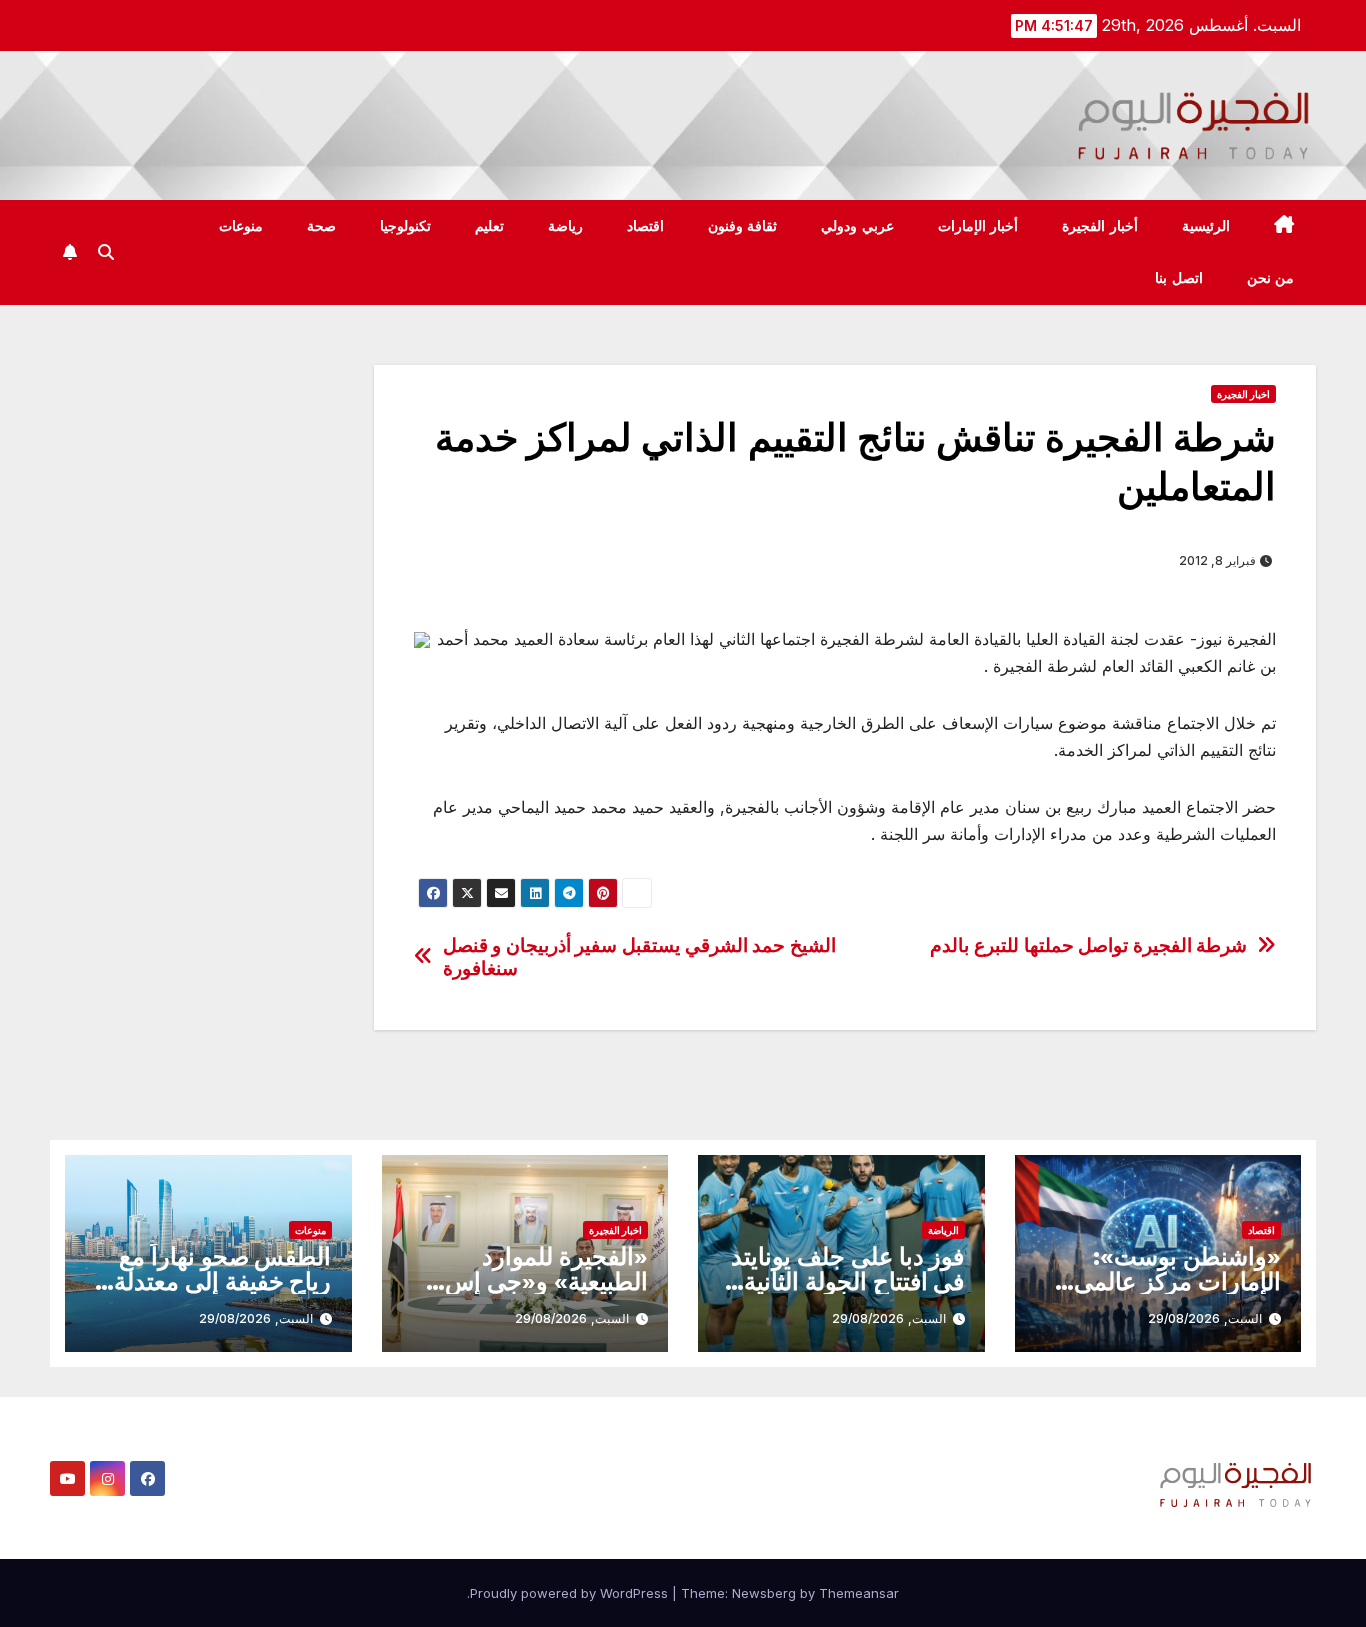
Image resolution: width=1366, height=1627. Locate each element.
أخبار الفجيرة (1100, 226)
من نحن (1271, 278)
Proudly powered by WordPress (571, 1593)
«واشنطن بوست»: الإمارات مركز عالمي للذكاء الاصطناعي (1177, 1281)
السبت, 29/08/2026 (1205, 1318)
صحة (321, 226)
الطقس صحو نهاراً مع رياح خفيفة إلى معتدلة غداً (222, 1281)
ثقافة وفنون (743, 226)
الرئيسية (1206, 226)
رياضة (565, 226)
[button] (106, 252)
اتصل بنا (1179, 278)
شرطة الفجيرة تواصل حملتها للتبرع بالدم (1088, 945)
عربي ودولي (857, 226)
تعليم (489, 226)
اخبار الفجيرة (1243, 394)
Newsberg (764, 1593)
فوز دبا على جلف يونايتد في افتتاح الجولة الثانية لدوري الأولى (847, 1281)
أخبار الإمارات (978, 226)
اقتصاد (645, 226)
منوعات (241, 226)
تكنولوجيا (405, 226)
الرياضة (943, 1230)
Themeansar (859, 1593)
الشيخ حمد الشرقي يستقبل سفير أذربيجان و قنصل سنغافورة (639, 957)
